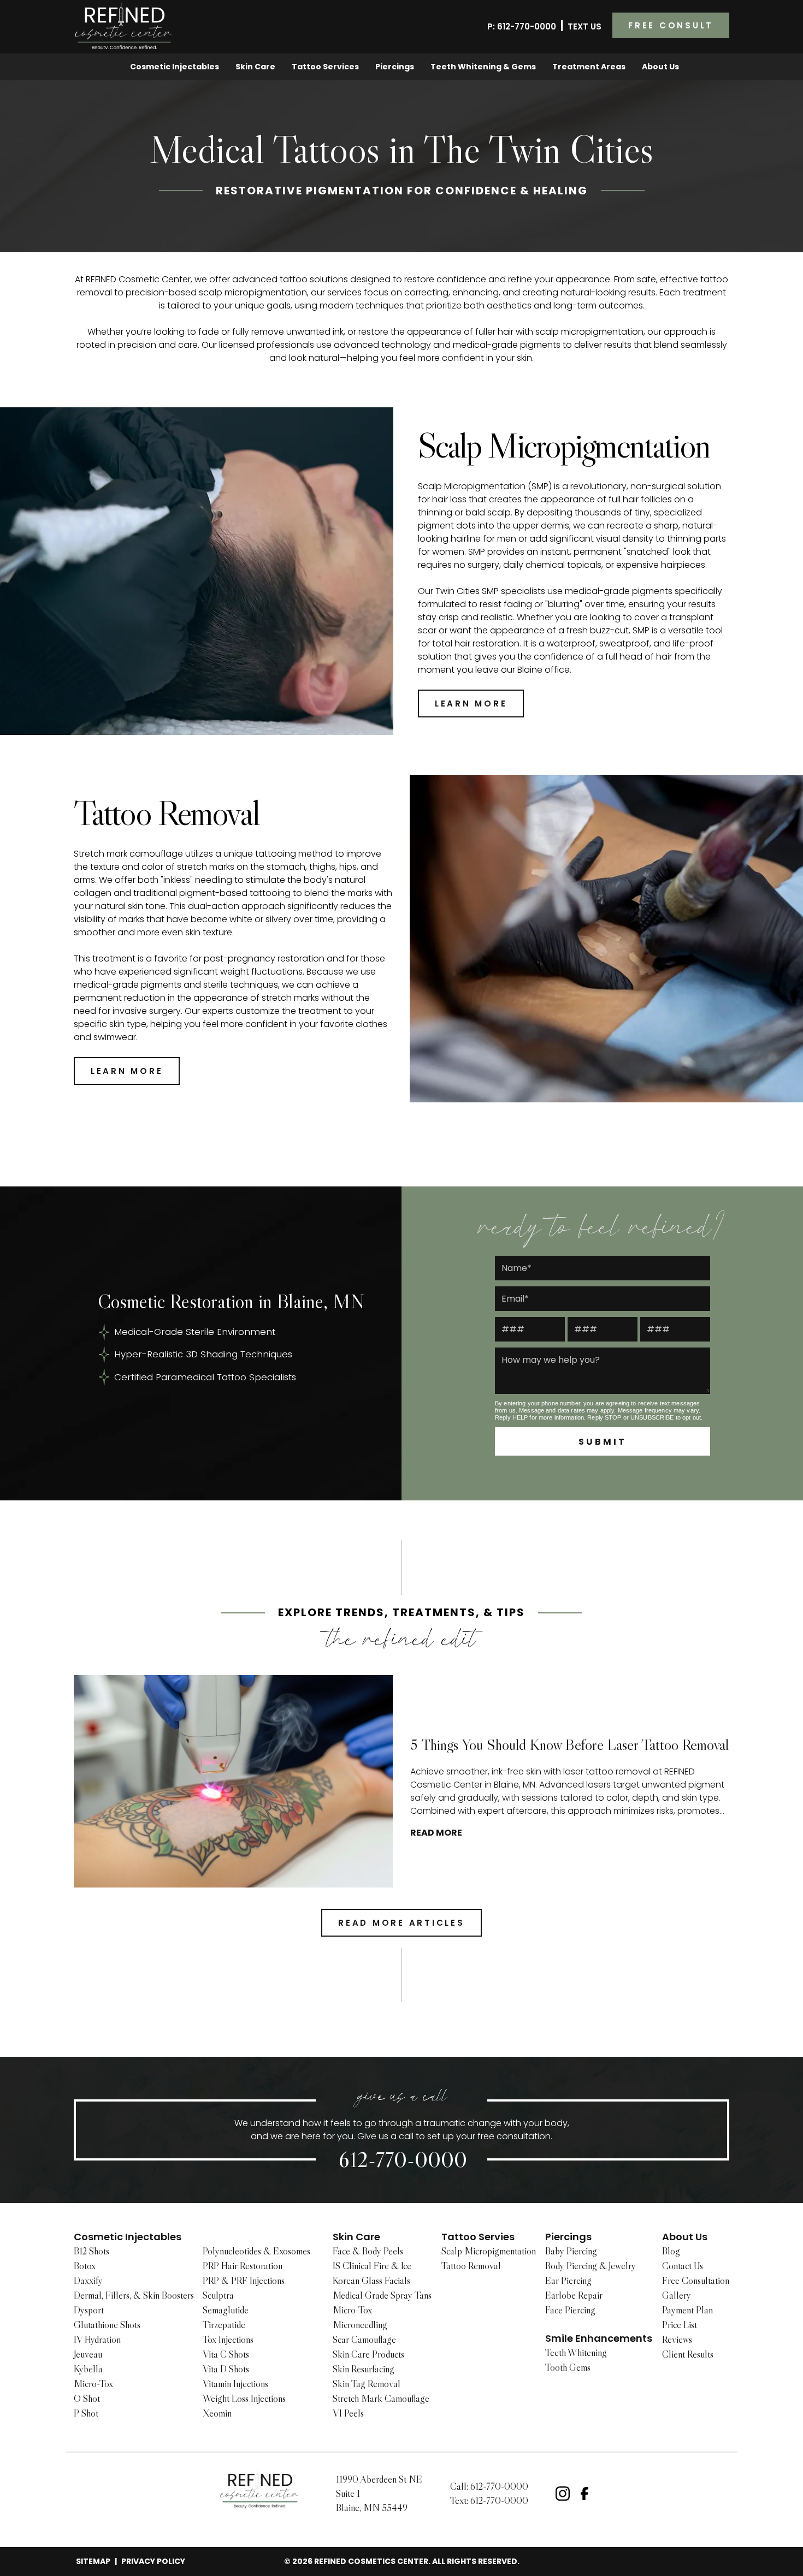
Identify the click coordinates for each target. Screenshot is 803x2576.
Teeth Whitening (576, 2353)
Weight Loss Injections (244, 2399)
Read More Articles (401, 1923)
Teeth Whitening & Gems (483, 67)
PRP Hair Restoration (243, 2266)
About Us (660, 67)
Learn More (471, 704)
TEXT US (584, 26)
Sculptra (218, 2295)
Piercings (395, 67)
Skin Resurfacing (364, 2369)
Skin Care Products (368, 2354)
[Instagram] (563, 2494)
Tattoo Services (325, 67)
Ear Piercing (568, 2281)
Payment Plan (687, 2310)
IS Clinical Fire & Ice (372, 2266)
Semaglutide (226, 2310)
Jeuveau (88, 2354)
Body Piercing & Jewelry (591, 2266)
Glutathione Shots (107, 2325)
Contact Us (683, 2266)
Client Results (688, 2354)
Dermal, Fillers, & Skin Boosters (134, 2295)
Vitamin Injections (235, 2384)
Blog (671, 2251)
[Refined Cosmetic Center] (124, 26)
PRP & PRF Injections (244, 2281)
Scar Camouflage (364, 2340)
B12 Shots (91, 2251)
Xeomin (217, 2413)
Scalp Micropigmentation (489, 2251)
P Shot (86, 2413)
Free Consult (671, 25)
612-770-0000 (403, 2159)
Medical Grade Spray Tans (382, 2295)
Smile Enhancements (599, 2338)
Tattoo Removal (471, 2266)
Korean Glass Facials (371, 2281)
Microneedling (360, 2325)
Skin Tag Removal (367, 2384)
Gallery (677, 2295)
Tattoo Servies (478, 2237)
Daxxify (88, 2281)
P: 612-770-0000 (522, 26)
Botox (85, 2266)
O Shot (87, 2399)
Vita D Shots (226, 2369)
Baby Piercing (571, 2251)
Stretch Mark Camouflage (381, 2399)
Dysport (89, 2310)
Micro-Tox (93, 2384)
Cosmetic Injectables (175, 67)
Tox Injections (228, 2340)
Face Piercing (570, 2310)
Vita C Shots (226, 2354)
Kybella (88, 2369)
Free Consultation (696, 2281)
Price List (680, 2325)
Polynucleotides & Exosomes (256, 2251)
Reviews (677, 2340)
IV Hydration (97, 2340)
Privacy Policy (153, 2561)
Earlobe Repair (574, 2295)
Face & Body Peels (368, 2251)
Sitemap (93, 2561)
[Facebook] (584, 2494)
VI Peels (348, 2413)
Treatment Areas (589, 67)
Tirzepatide (224, 2325)
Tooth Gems (568, 2367)
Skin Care (255, 67)
